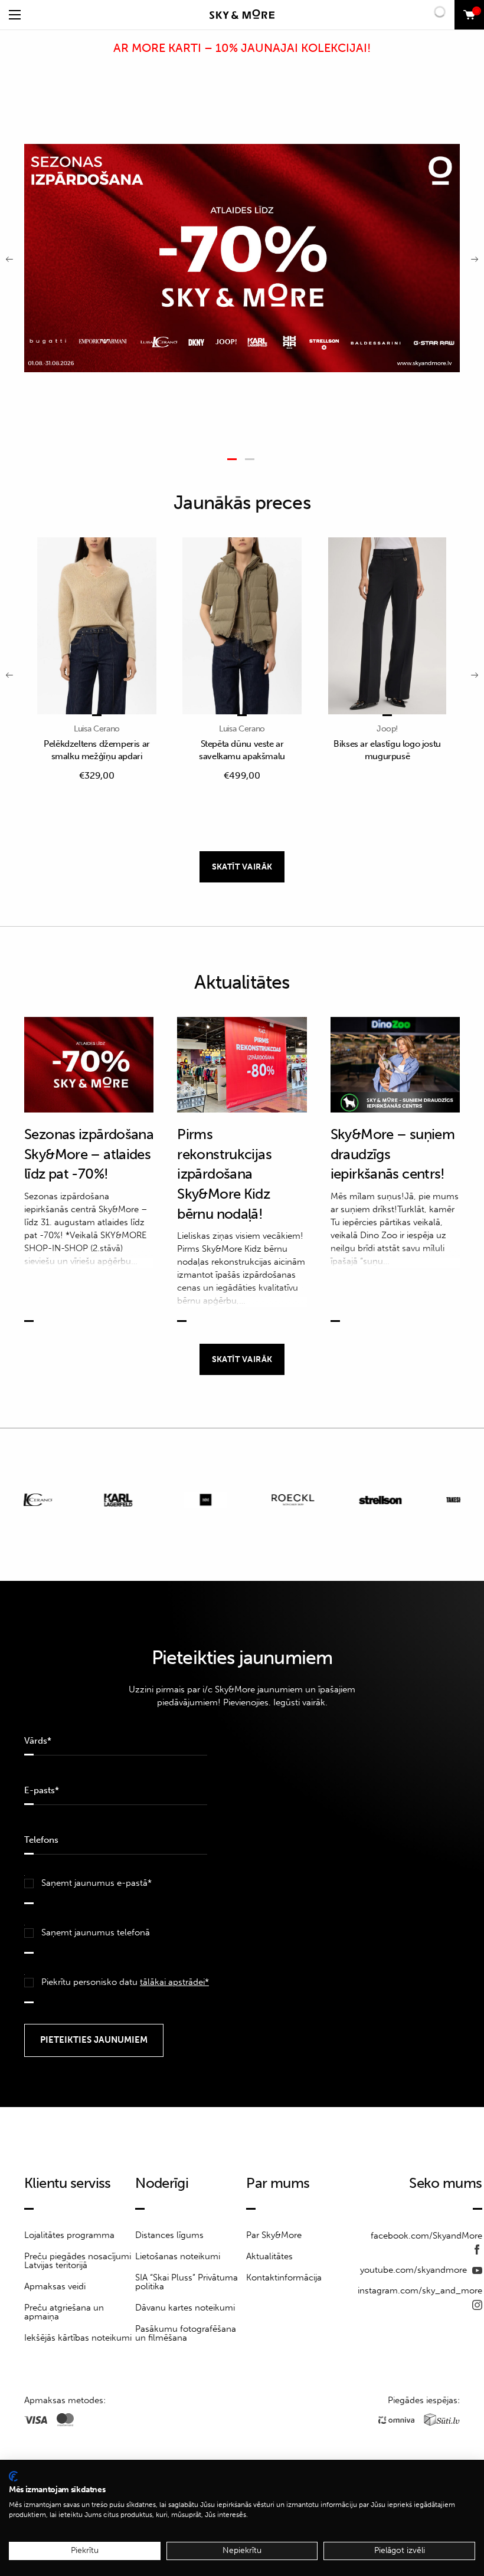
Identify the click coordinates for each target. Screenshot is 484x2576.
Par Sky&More (274, 2235)
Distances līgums (169, 2235)
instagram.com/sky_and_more (420, 2290)
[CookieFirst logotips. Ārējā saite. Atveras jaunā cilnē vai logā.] (13, 2476)
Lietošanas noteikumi (178, 2256)
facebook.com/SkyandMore (426, 2236)
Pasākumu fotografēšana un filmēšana (186, 2333)
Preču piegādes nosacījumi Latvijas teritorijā (78, 2261)
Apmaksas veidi (55, 2286)
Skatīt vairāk (242, 867)
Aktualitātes (269, 2256)
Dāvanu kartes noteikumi (185, 2308)
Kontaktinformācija (284, 2278)
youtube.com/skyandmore (415, 2270)
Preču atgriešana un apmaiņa (64, 2312)
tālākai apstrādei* (174, 1982)
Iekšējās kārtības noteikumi (78, 2338)
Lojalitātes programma (69, 2235)
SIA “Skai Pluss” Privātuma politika (187, 2282)
